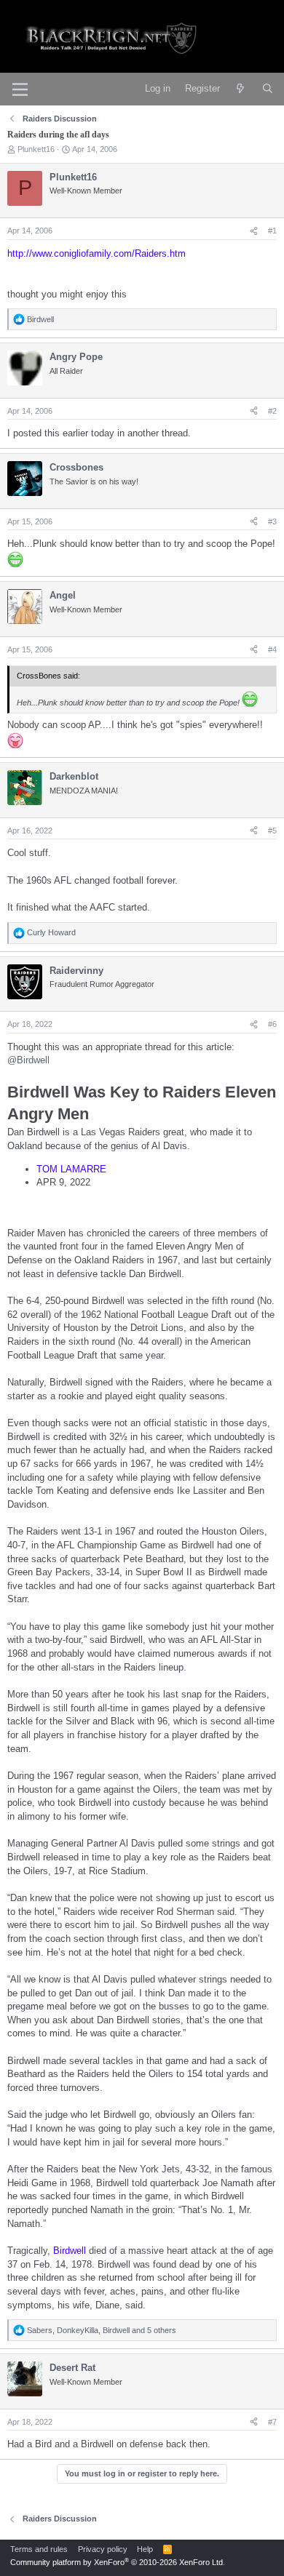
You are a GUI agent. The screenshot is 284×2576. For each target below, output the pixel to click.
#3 (272, 521)
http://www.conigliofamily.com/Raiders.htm (96, 253)
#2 (272, 411)
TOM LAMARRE (71, 1169)
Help (145, 2549)
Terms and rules (39, 2549)
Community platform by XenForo (118, 2562)
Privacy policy (103, 2549)
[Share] (254, 231)
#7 (272, 2422)
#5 (272, 831)
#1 (272, 231)
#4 (272, 649)
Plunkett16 (36, 149)
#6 (272, 1024)
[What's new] (241, 89)
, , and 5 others (102, 2330)
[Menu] (20, 89)
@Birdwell (28, 1060)
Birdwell (70, 2251)
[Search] (268, 89)
